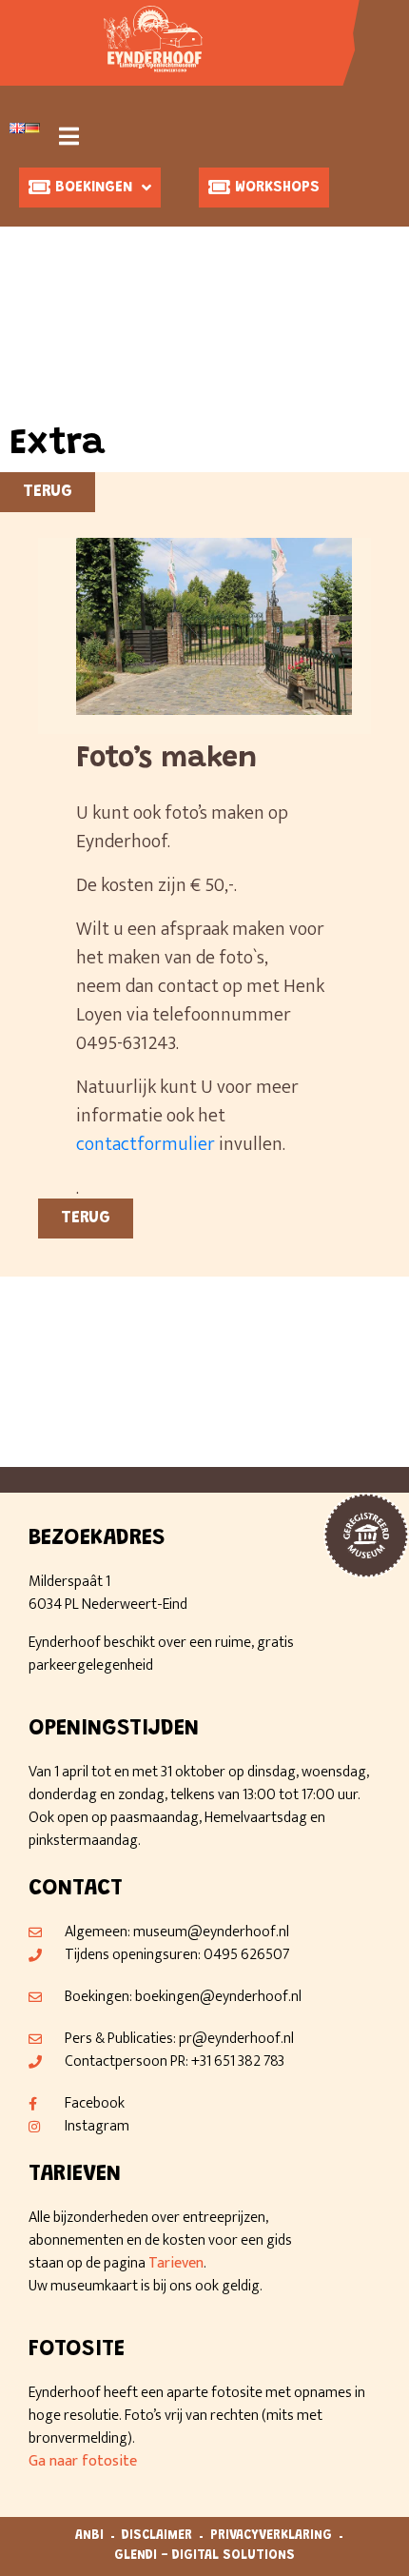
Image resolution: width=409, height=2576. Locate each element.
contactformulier (146, 1144)
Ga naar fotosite (83, 2461)
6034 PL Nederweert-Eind (108, 1605)
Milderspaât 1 (69, 1582)
